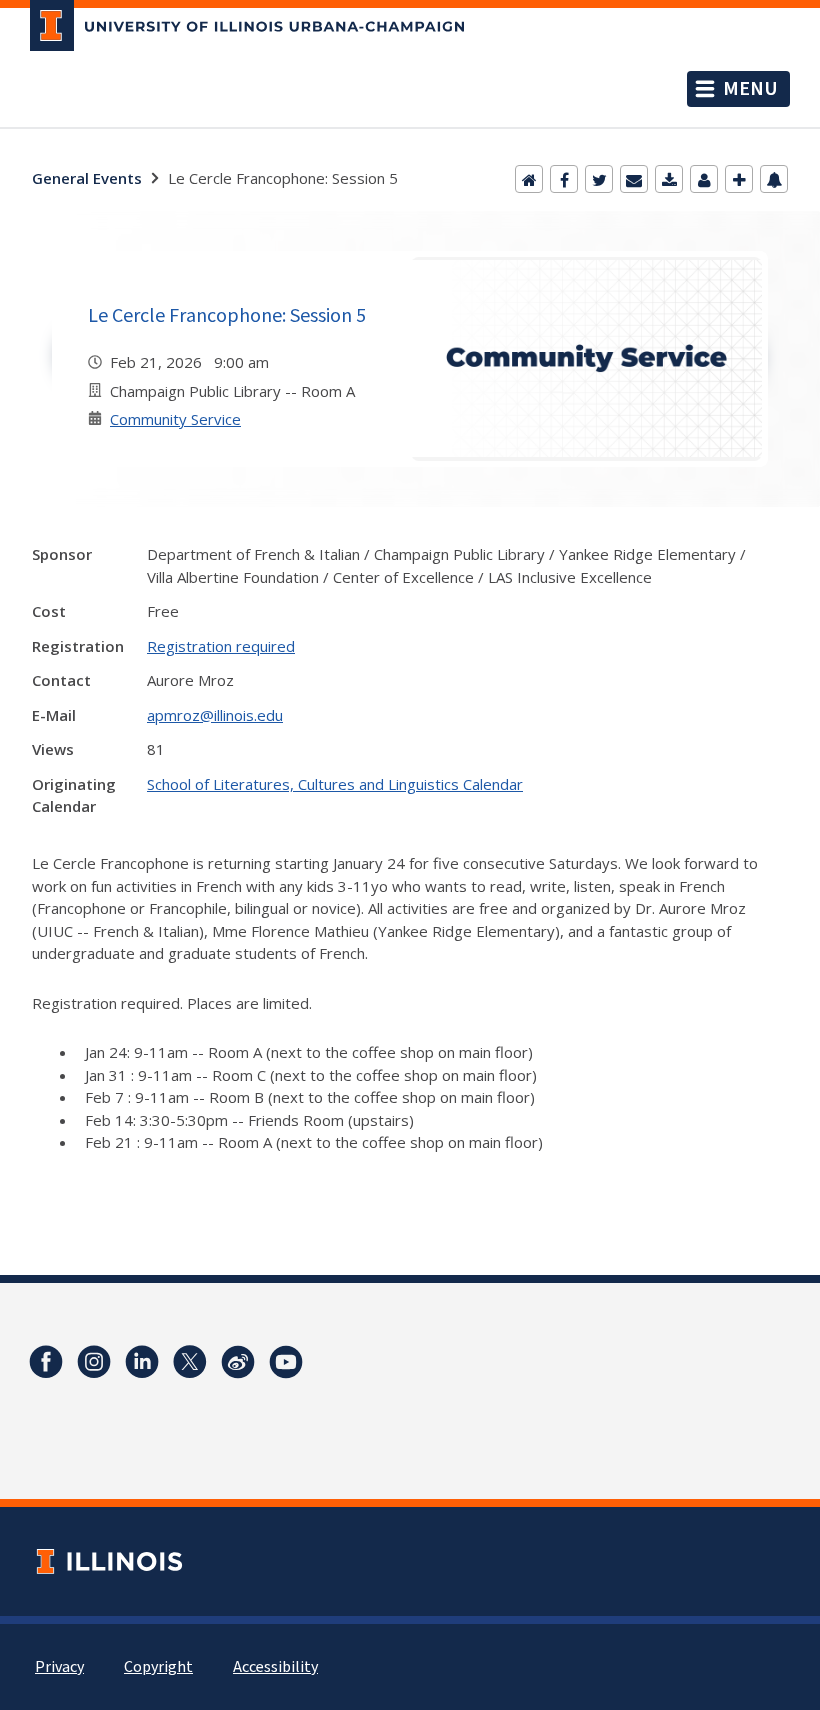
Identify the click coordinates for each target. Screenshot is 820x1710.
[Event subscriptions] (774, 179)
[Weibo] (238, 1362)
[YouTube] (286, 1362)
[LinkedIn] (142, 1362)
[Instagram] (94, 1362)
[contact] (704, 179)
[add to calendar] (669, 179)
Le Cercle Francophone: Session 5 (227, 314)
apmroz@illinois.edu (215, 715)
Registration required (221, 646)
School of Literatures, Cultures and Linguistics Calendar (335, 784)
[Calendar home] (529, 179)
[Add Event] (739, 179)
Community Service (175, 419)
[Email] (634, 179)
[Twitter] (599, 179)
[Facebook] (564, 179)
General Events (87, 178)
